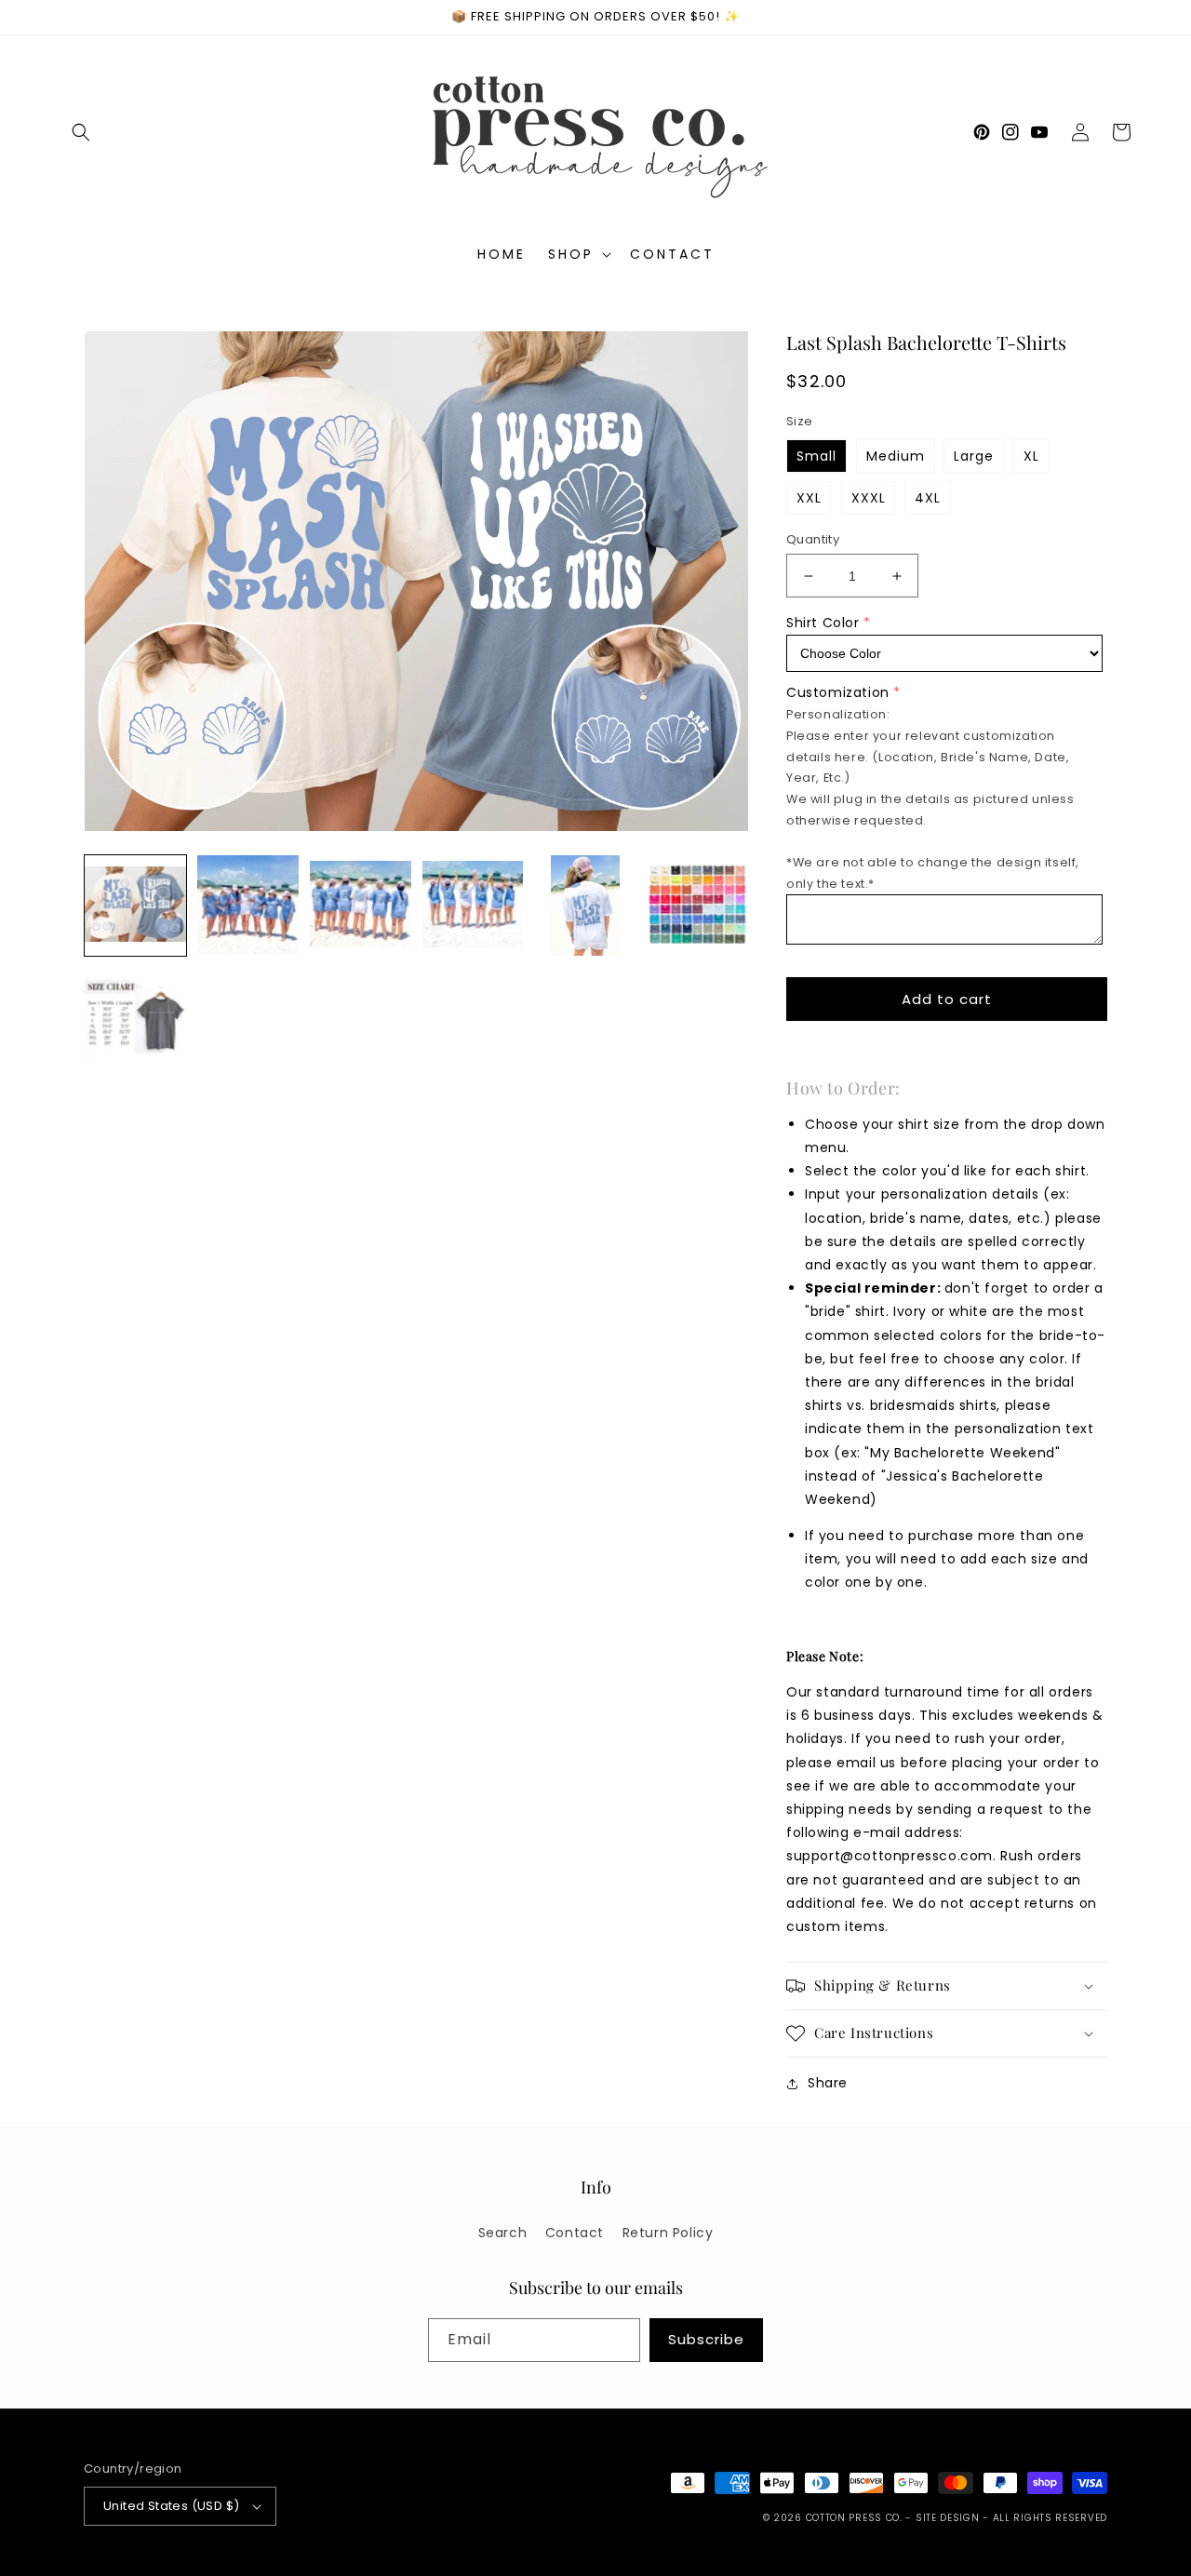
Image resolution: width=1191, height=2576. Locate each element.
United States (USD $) (171, 2506)
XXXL (869, 498)
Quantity (813, 539)
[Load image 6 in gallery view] (697, 906)
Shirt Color (823, 623)
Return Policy (668, 2233)
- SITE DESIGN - (949, 2518)
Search (503, 2233)
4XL (928, 498)
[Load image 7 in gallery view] (135, 1018)
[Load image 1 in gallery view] (135, 906)
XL (1031, 456)
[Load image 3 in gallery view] (361, 906)
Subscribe (706, 2339)
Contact (575, 2233)
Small (816, 456)
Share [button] (828, 2083)
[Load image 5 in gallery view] (585, 906)
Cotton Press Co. (854, 2518)
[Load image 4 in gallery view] (473, 906)
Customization (838, 692)
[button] (81, 132)
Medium (896, 456)
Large (974, 456)
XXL (809, 498)
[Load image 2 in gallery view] (248, 906)
